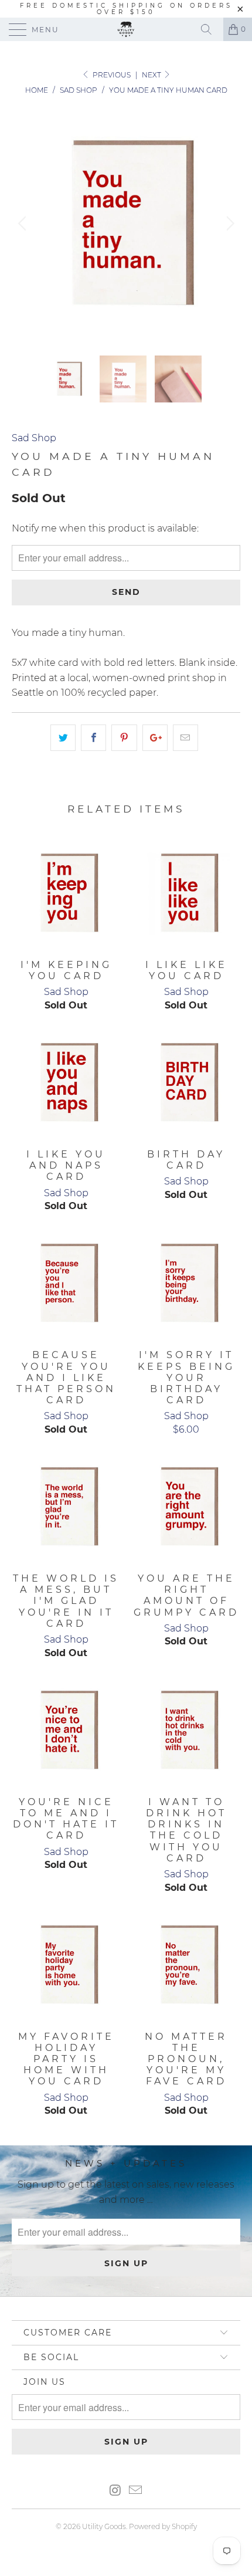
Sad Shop (34, 438)
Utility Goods (104, 2526)
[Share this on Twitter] (63, 738)
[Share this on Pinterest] (124, 738)
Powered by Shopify (163, 2526)
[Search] (210, 29)
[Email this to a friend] (185, 738)
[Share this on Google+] (155, 738)
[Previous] (24, 224)
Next (152, 75)
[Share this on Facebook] (93, 738)
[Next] (228, 224)
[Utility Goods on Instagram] (115, 2491)
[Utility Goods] (126, 29)
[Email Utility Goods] (136, 2491)
